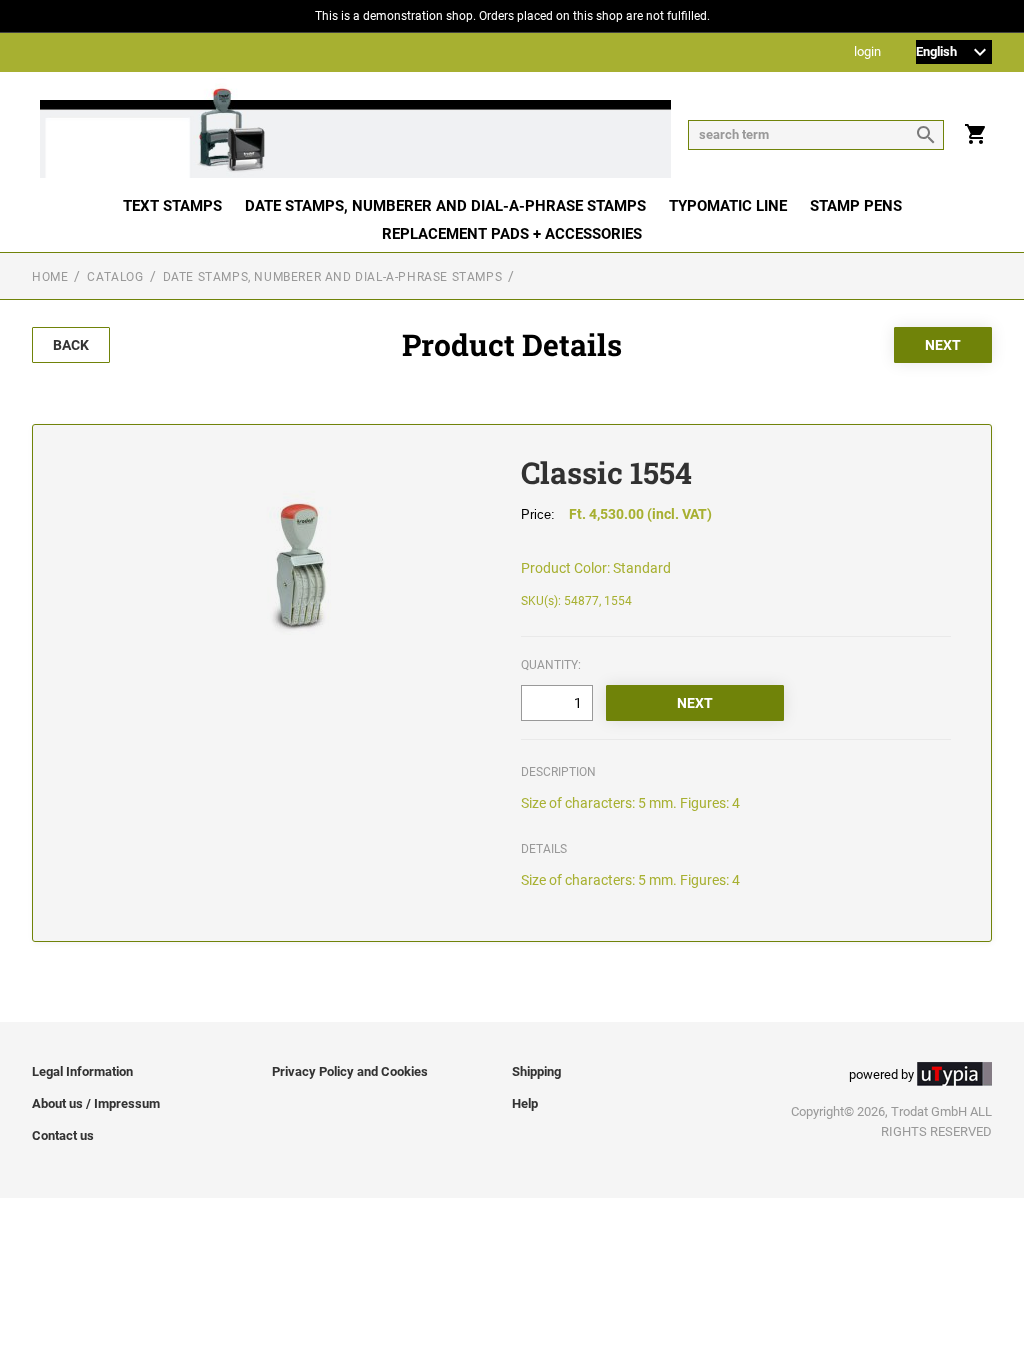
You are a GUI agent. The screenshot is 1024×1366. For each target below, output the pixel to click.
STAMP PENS (856, 206)
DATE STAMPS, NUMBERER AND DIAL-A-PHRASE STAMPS (445, 206)
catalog (115, 277)
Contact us (63, 1135)
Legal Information (82, 1071)
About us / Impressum (96, 1103)
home (50, 277)
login (867, 52)
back (71, 345)
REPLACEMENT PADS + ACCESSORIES (512, 234)
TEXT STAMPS (172, 206)
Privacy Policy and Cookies (350, 1071)
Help (525, 1103)
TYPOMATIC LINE (728, 206)
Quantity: (551, 665)
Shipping (536, 1071)
